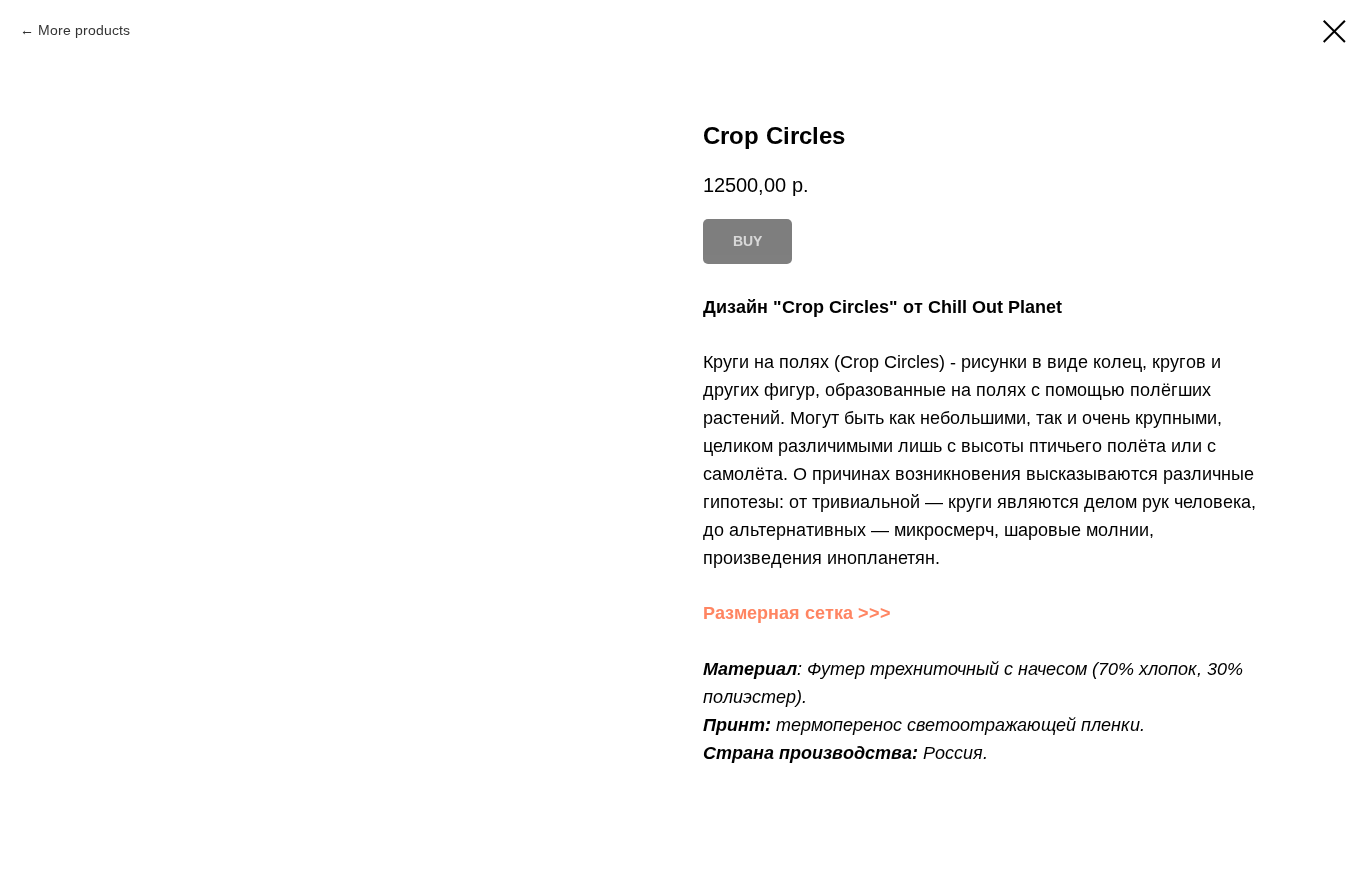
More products (84, 30)
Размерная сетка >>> (797, 613)
